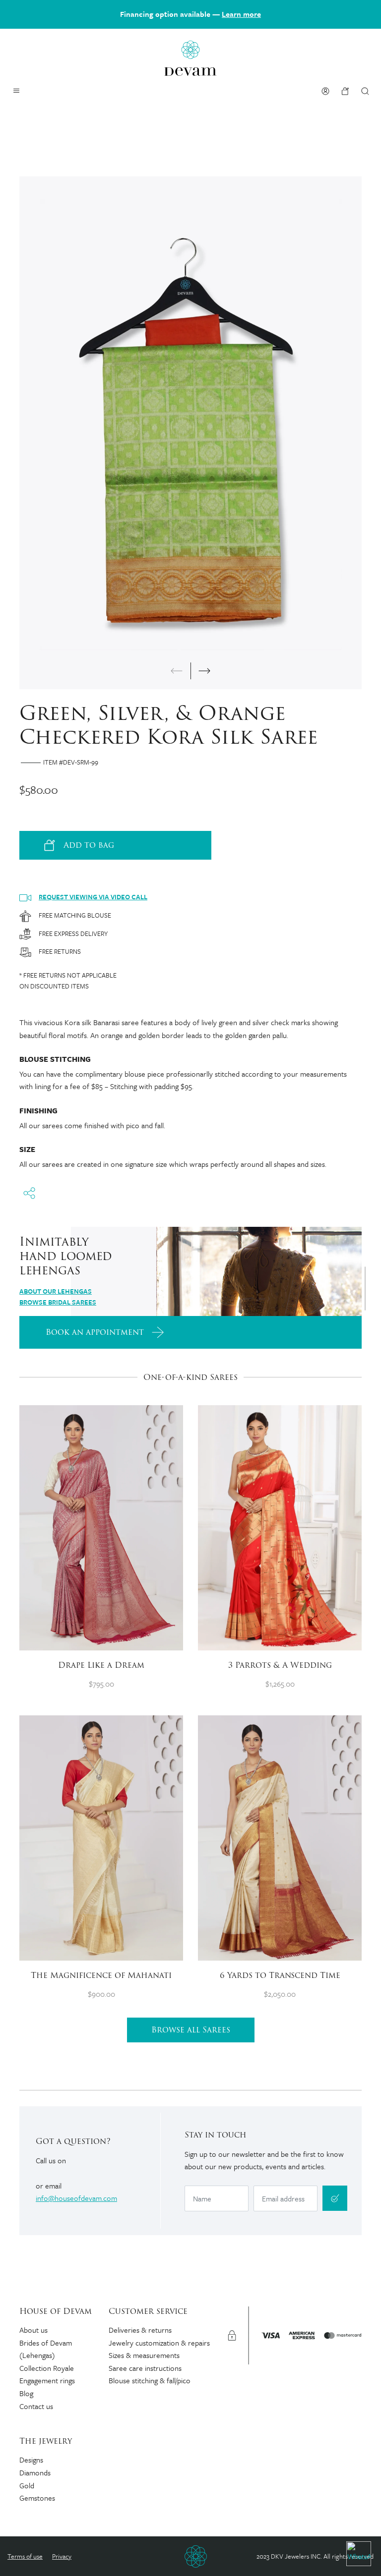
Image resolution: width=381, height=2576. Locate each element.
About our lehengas (56, 1291)
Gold (27, 2485)
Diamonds (35, 2472)
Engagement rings (47, 2380)
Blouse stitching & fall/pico (150, 2380)
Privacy (62, 2556)
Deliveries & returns (140, 2330)
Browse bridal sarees (58, 1302)
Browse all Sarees (191, 2030)
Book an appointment (95, 1332)
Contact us (36, 2406)
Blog (26, 2393)
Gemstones (37, 2498)
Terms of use (25, 2556)
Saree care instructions (145, 2368)
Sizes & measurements (144, 2355)
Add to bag (89, 845)
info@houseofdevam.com (76, 2198)
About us (33, 2330)
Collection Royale (47, 2368)
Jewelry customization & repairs (159, 2343)
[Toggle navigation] (16, 91)
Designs (31, 2460)
